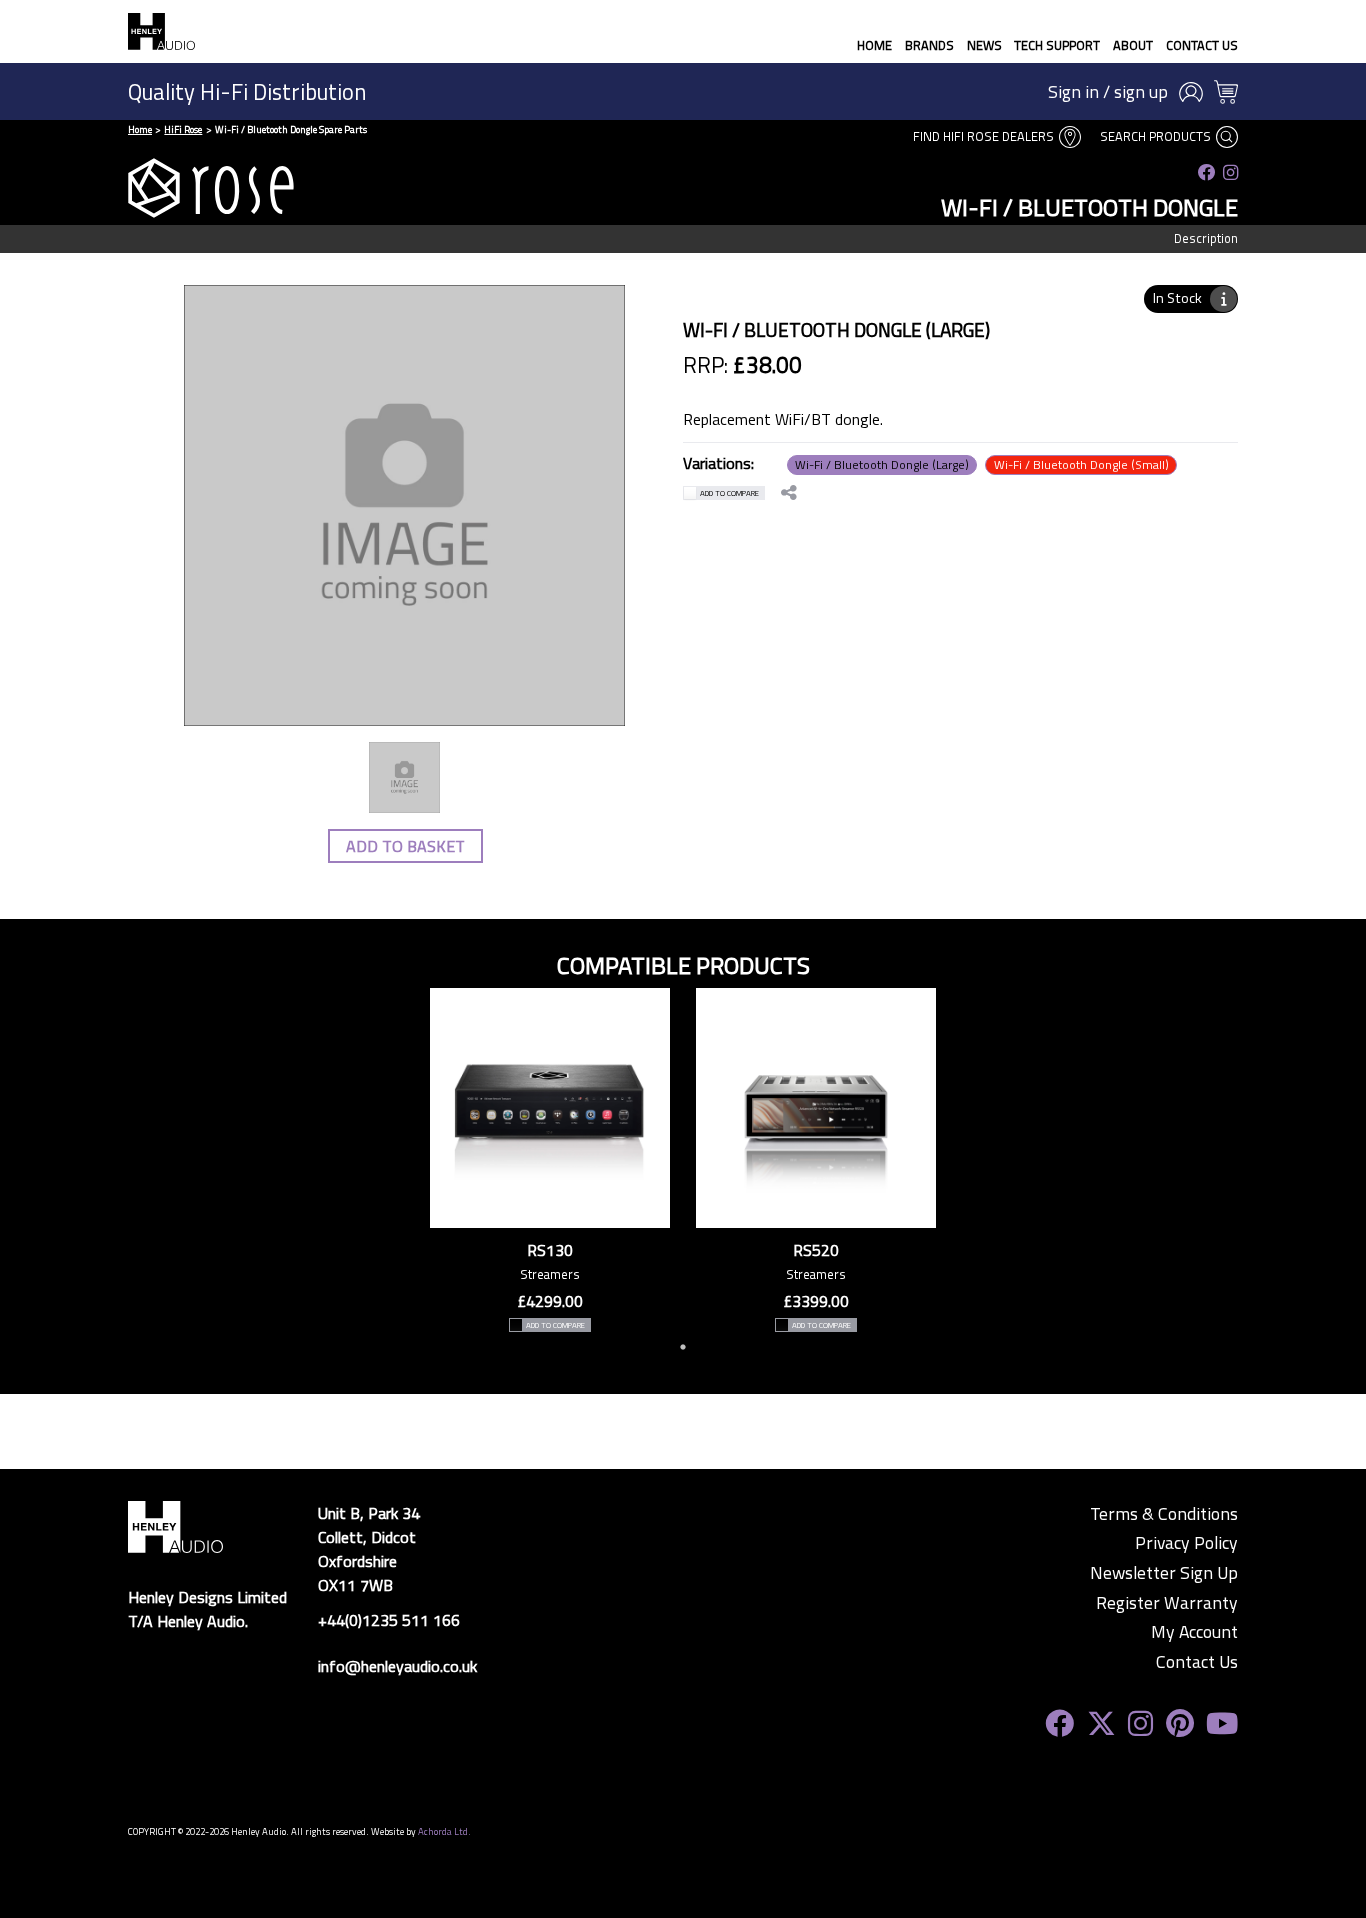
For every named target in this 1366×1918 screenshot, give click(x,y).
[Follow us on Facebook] (1207, 173)
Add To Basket (405, 846)
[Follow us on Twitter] (1101, 1723)
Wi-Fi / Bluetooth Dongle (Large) (882, 464)
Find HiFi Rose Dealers (985, 136)
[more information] (1223, 299)
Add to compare (729, 493)
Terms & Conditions (1164, 1514)
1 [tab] (683, 1347)
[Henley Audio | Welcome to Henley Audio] (161, 31)
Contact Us (1202, 45)
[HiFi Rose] (211, 188)
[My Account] (1191, 92)
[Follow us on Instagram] (1230, 173)
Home (874, 45)
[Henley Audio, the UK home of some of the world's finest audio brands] (175, 1525)
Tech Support (1057, 45)
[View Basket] (1226, 92)
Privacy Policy (1186, 1543)
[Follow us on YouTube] (1222, 1723)
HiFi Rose (183, 129)
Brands (929, 45)
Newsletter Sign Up (1164, 1573)
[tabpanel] (550, 1160)
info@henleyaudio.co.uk (397, 1666)
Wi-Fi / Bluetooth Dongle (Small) (1081, 464)
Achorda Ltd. (444, 1831)
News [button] (984, 45)
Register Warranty (1167, 1603)
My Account (1194, 1632)
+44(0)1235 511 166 (389, 1620)
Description (1206, 238)
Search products (1157, 136)
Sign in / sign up (1108, 92)
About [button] (1133, 45)
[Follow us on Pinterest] (1180, 1723)
